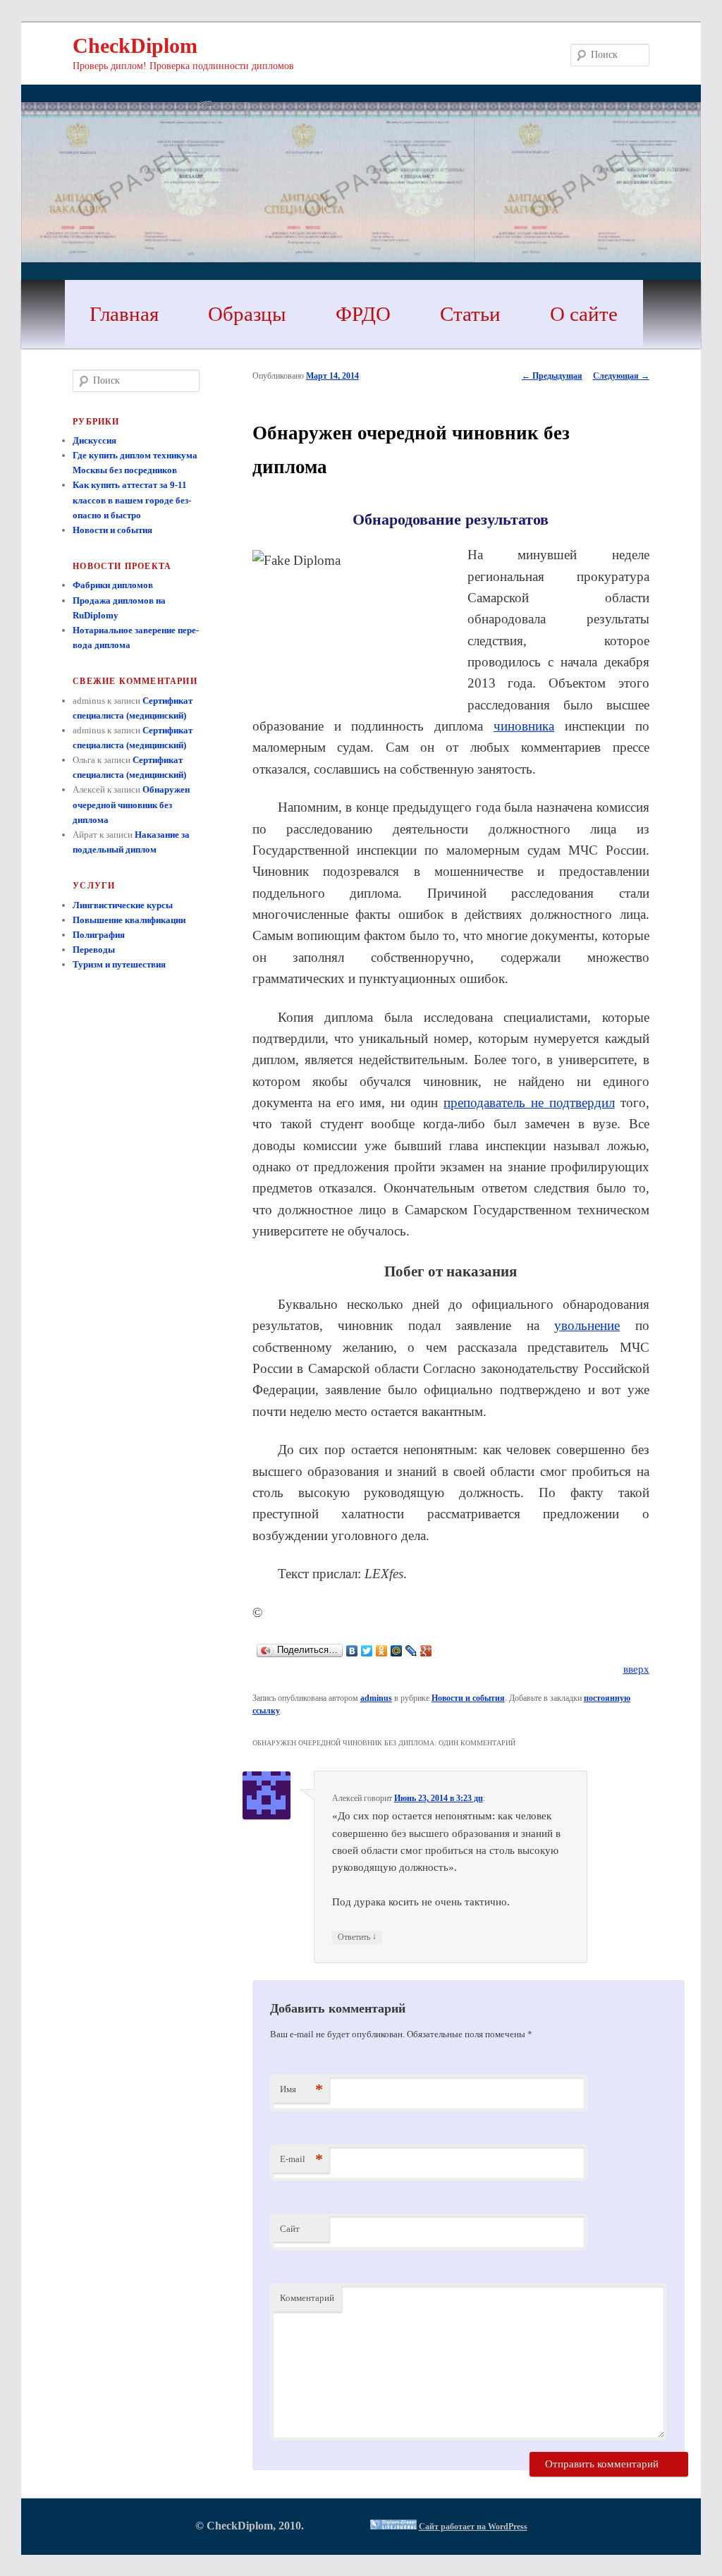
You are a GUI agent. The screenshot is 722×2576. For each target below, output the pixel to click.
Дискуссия (94, 440)
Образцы (247, 314)
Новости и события (468, 1698)
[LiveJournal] (411, 1651)
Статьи (470, 314)
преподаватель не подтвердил (529, 1103)
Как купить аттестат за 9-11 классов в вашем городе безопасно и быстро (132, 500)
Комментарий (307, 2298)
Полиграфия (99, 935)
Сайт (290, 2229)
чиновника (524, 726)
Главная (124, 314)
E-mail (301, 2159)
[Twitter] (367, 1651)
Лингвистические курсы (123, 905)
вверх (636, 1669)
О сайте (584, 314)
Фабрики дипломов (113, 585)
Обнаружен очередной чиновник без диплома (131, 804)
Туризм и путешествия (119, 964)
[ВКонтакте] (352, 1651)
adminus (376, 1698)
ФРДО (363, 314)
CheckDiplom (135, 45)
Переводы (94, 950)
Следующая (621, 376)
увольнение (587, 1325)
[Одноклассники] (382, 1651)
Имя (301, 2089)
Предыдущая (552, 376)
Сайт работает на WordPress (473, 2527)
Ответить (357, 1937)
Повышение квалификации (129, 920)
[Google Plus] (426, 1651)
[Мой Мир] (397, 1651)
